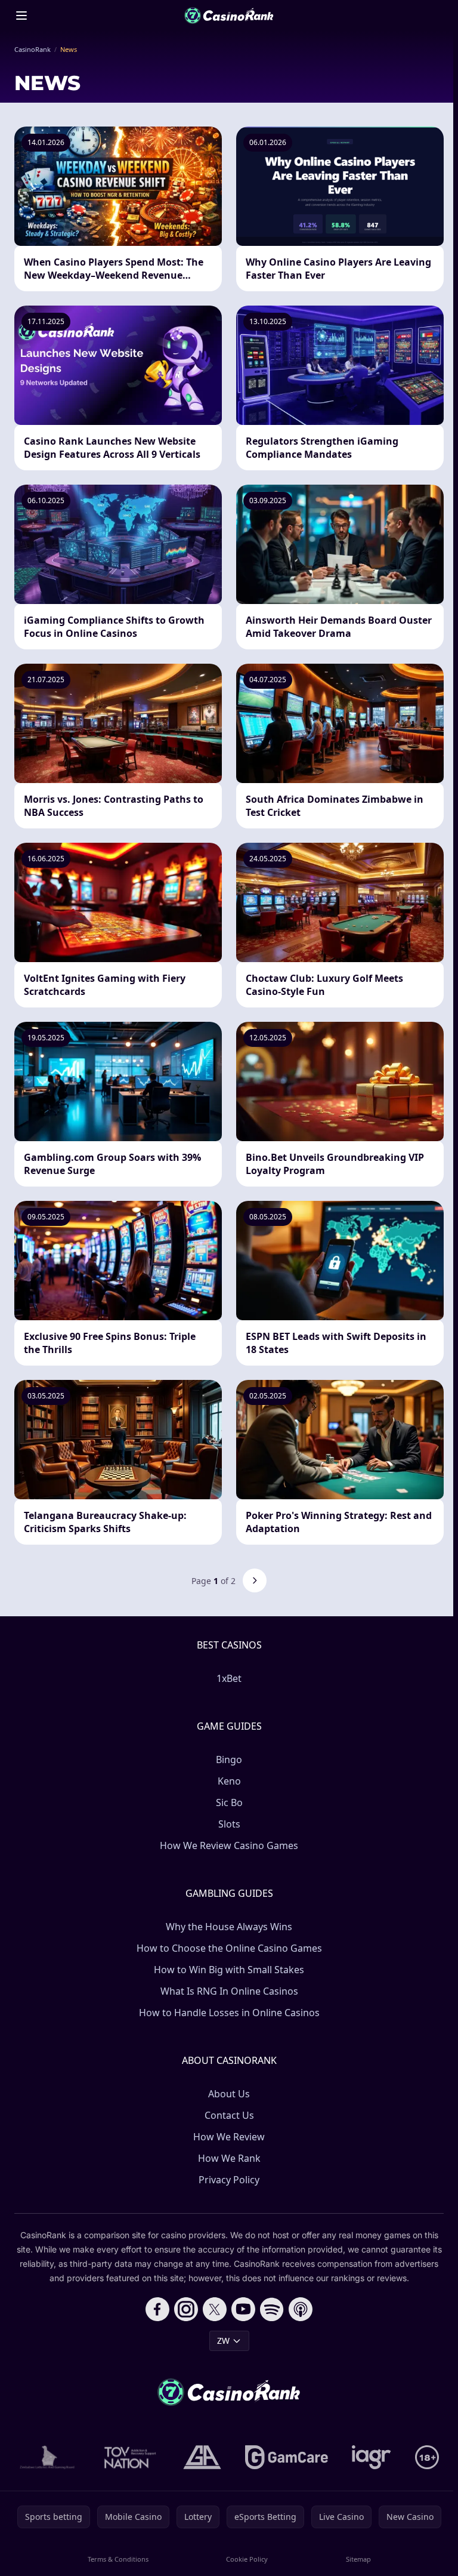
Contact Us (229, 2115)
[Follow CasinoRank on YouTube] (243, 2309)
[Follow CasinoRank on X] (215, 2309)
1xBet (229, 1678)
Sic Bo (229, 1802)
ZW (223, 2341)
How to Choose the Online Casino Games (229, 1948)
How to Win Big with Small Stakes (229, 1970)
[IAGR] (372, 2457)
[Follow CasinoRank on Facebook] (157, 2309)
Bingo (229, 1760)
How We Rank (229, 2158)
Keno (229, 1781)
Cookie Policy (247, 2559)
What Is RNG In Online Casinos (229, 1991)
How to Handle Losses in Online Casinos (229, 2013)
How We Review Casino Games (229, 1845)
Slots (229, 1824)
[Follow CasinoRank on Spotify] (272, 2309)
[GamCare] (287, 2457)
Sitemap (358, 2559)
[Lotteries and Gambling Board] (47, 2457)
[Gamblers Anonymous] (202, 2457)
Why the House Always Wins (229, 1927)
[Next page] (255, 1580)
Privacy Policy (229, 2180)
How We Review (229, 2137)
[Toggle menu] (21, 16)
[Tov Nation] (129, 2457)
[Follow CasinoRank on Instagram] (186, 2309)
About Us (229, 2094)
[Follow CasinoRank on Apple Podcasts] (301, 2309)
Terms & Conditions (118, 2559)
